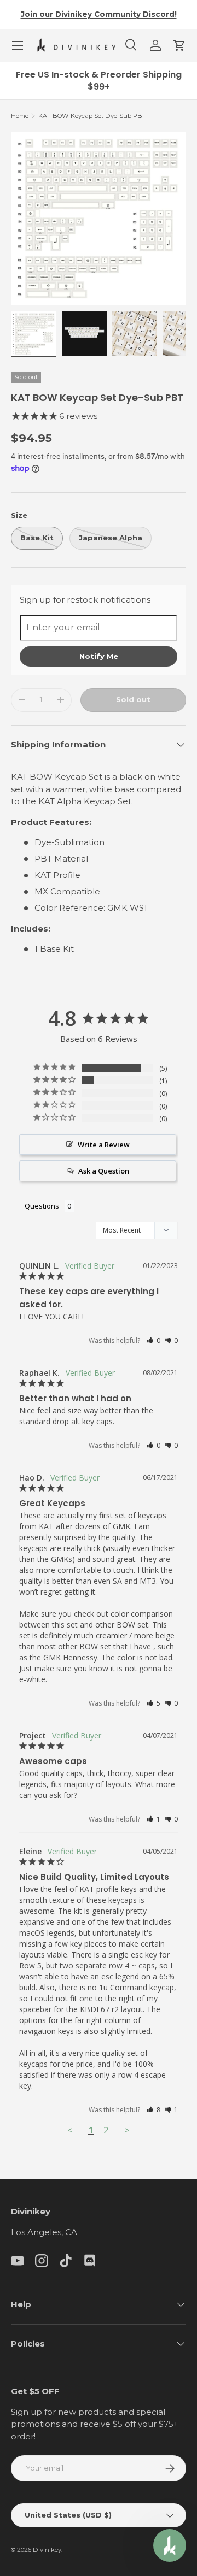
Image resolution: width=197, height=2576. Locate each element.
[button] (179, 45)
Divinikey (47, 2550)
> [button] (127, 2130)
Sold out (133, 699)
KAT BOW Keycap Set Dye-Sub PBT (92, 116)
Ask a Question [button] (104, 1171)
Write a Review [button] (104, 1145)
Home (20, 116)
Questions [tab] (42, 1206)
